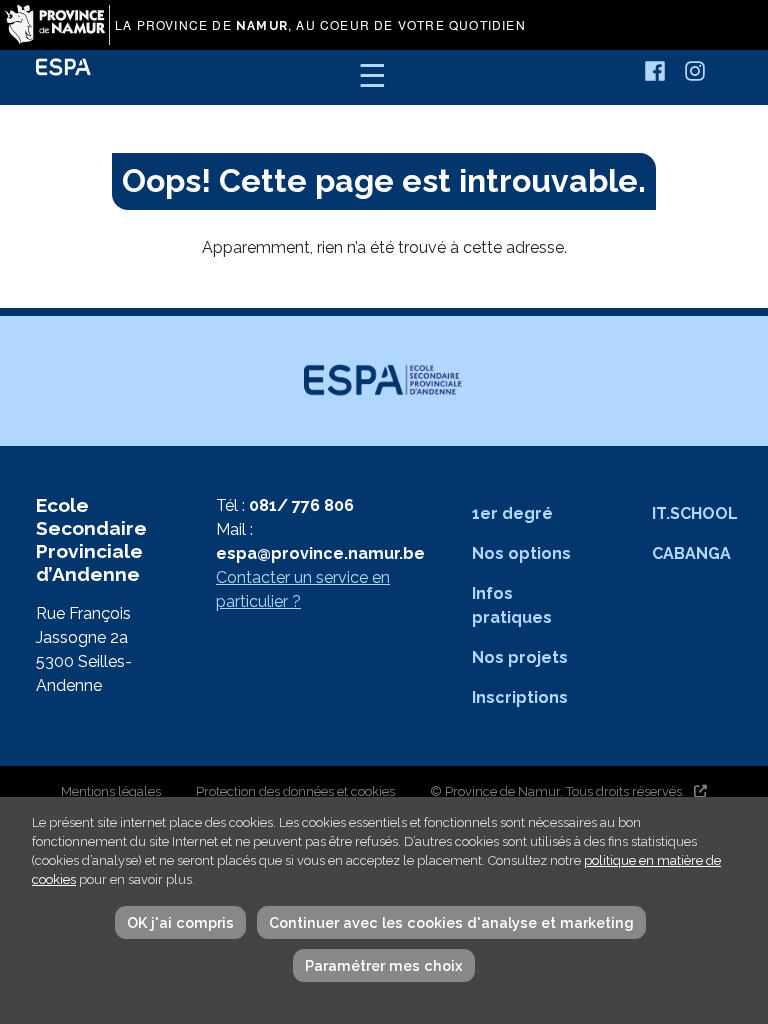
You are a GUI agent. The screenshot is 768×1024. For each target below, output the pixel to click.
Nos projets (520, 657)
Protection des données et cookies (295, 791)
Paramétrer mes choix (384, 965)
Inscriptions (520, 697)
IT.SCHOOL (695, 513)
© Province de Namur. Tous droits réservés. (557, 791)
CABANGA (691, 553)
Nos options (521, 553)
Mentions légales (111, 791)
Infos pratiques (512, 605)
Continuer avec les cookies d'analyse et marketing (451, 922)
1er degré (512, 513)
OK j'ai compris (180, 922)
